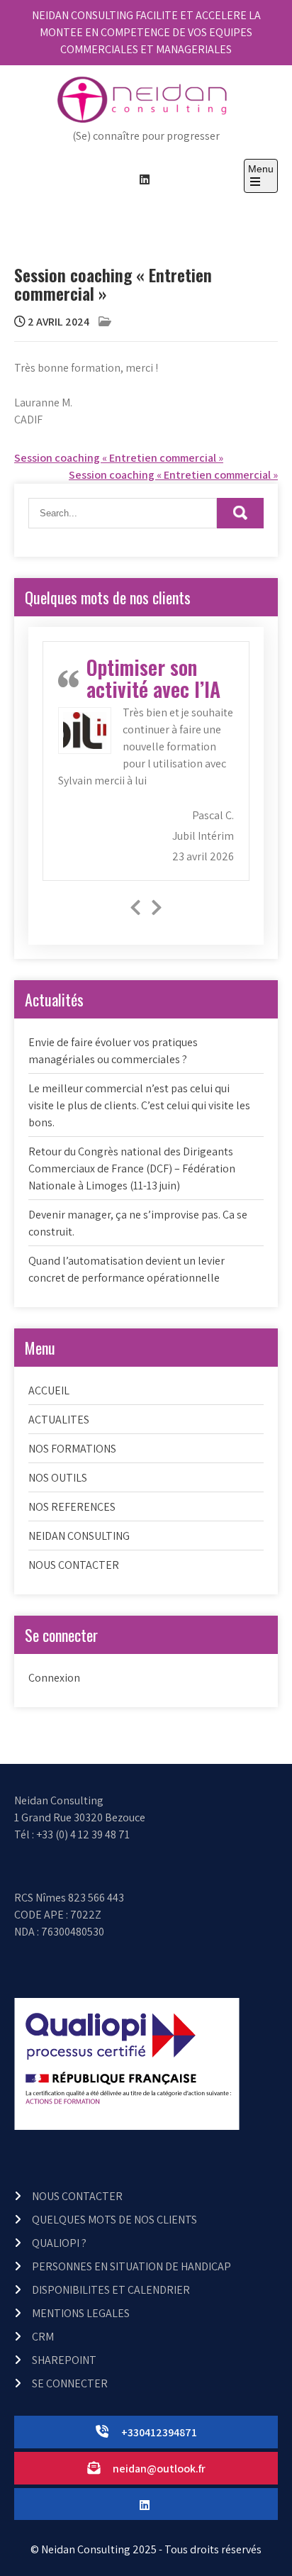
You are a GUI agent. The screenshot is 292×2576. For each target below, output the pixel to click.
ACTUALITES (59, 1420)
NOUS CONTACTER (74, 1565)
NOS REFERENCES (72, 1507)
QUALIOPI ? (59, 2243)
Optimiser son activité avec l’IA (153, 678)
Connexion (54, 1678)
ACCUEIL (49, 1390)
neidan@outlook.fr (159, 2469)
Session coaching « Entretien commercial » (119, 458)
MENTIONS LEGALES (81, 2313)
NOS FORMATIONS (72, 1449)
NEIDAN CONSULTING (79, 1536)
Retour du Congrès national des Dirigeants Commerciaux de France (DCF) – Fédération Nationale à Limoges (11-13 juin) (132, 1168)
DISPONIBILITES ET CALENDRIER (111, 2290)
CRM (43, 2337)
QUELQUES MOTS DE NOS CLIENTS (114, 2220)
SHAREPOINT (64, 2360)
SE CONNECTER (70, 2383)
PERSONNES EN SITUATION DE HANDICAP (131, 2266)
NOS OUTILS (58, 1478)
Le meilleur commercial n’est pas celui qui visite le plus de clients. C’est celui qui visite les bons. (139, 1105)
